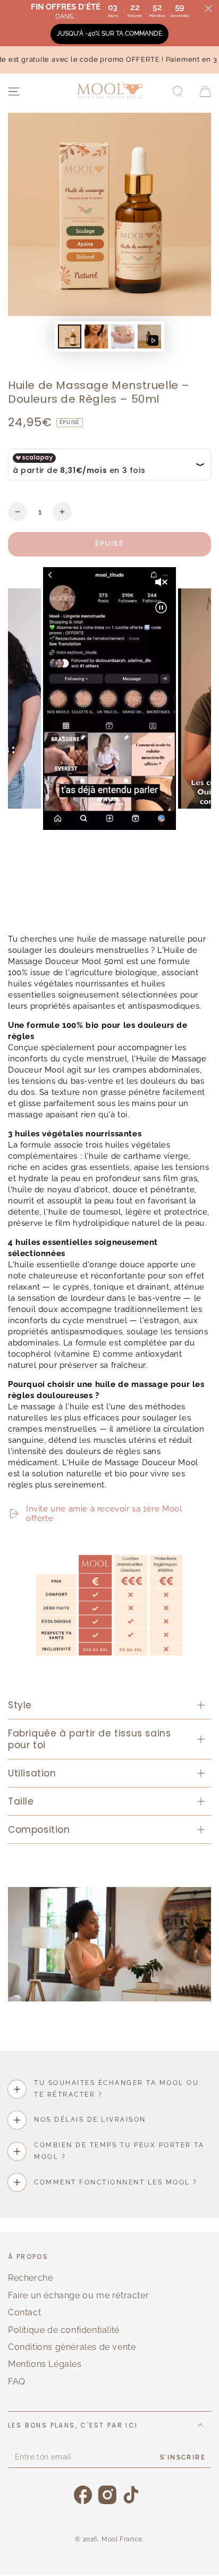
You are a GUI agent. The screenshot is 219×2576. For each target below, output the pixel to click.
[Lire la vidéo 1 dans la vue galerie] (149, 336)
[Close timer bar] (208, 9)
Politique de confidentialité (64, 2330)
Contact (24, 2312)
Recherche (30, 2278)
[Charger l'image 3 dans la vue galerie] (123, 336)
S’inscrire (183, 2457)
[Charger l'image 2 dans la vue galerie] (96, 336)
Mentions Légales (45, 2364)
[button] (178, 92)
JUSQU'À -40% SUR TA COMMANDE (109, 34)
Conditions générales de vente (72, 2347)
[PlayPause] (21, 908)
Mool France (122, 2539)
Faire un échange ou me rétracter (78, 2295)
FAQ (17, 2382)
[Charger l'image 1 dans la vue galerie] (70, 336)
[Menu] (14, 92)
